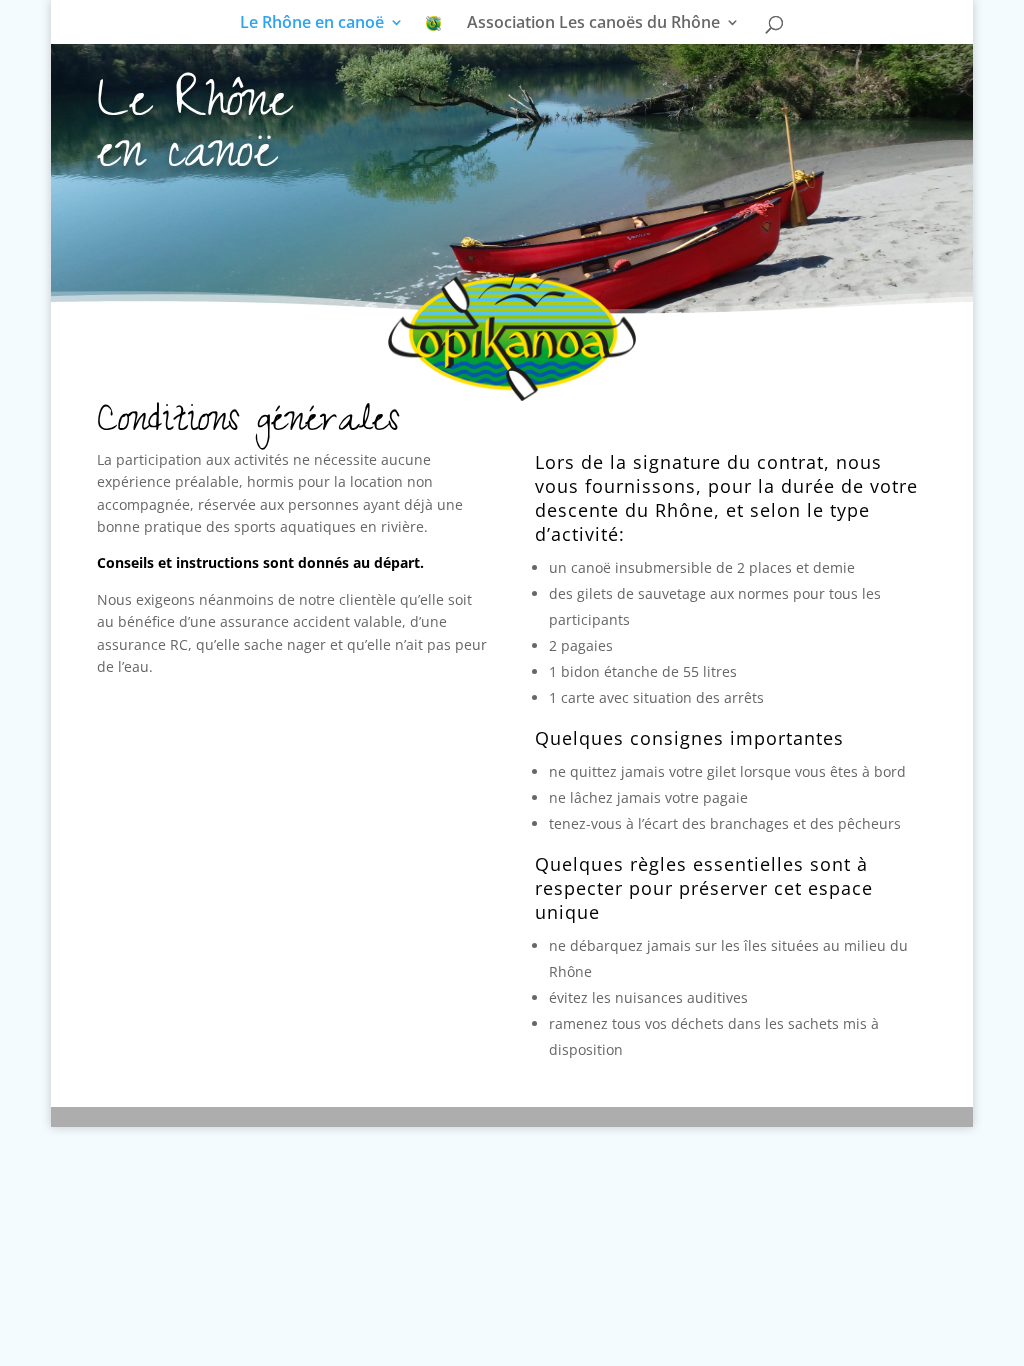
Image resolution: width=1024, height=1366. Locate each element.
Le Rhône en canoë (312, 24)
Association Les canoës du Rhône (593, 24)
